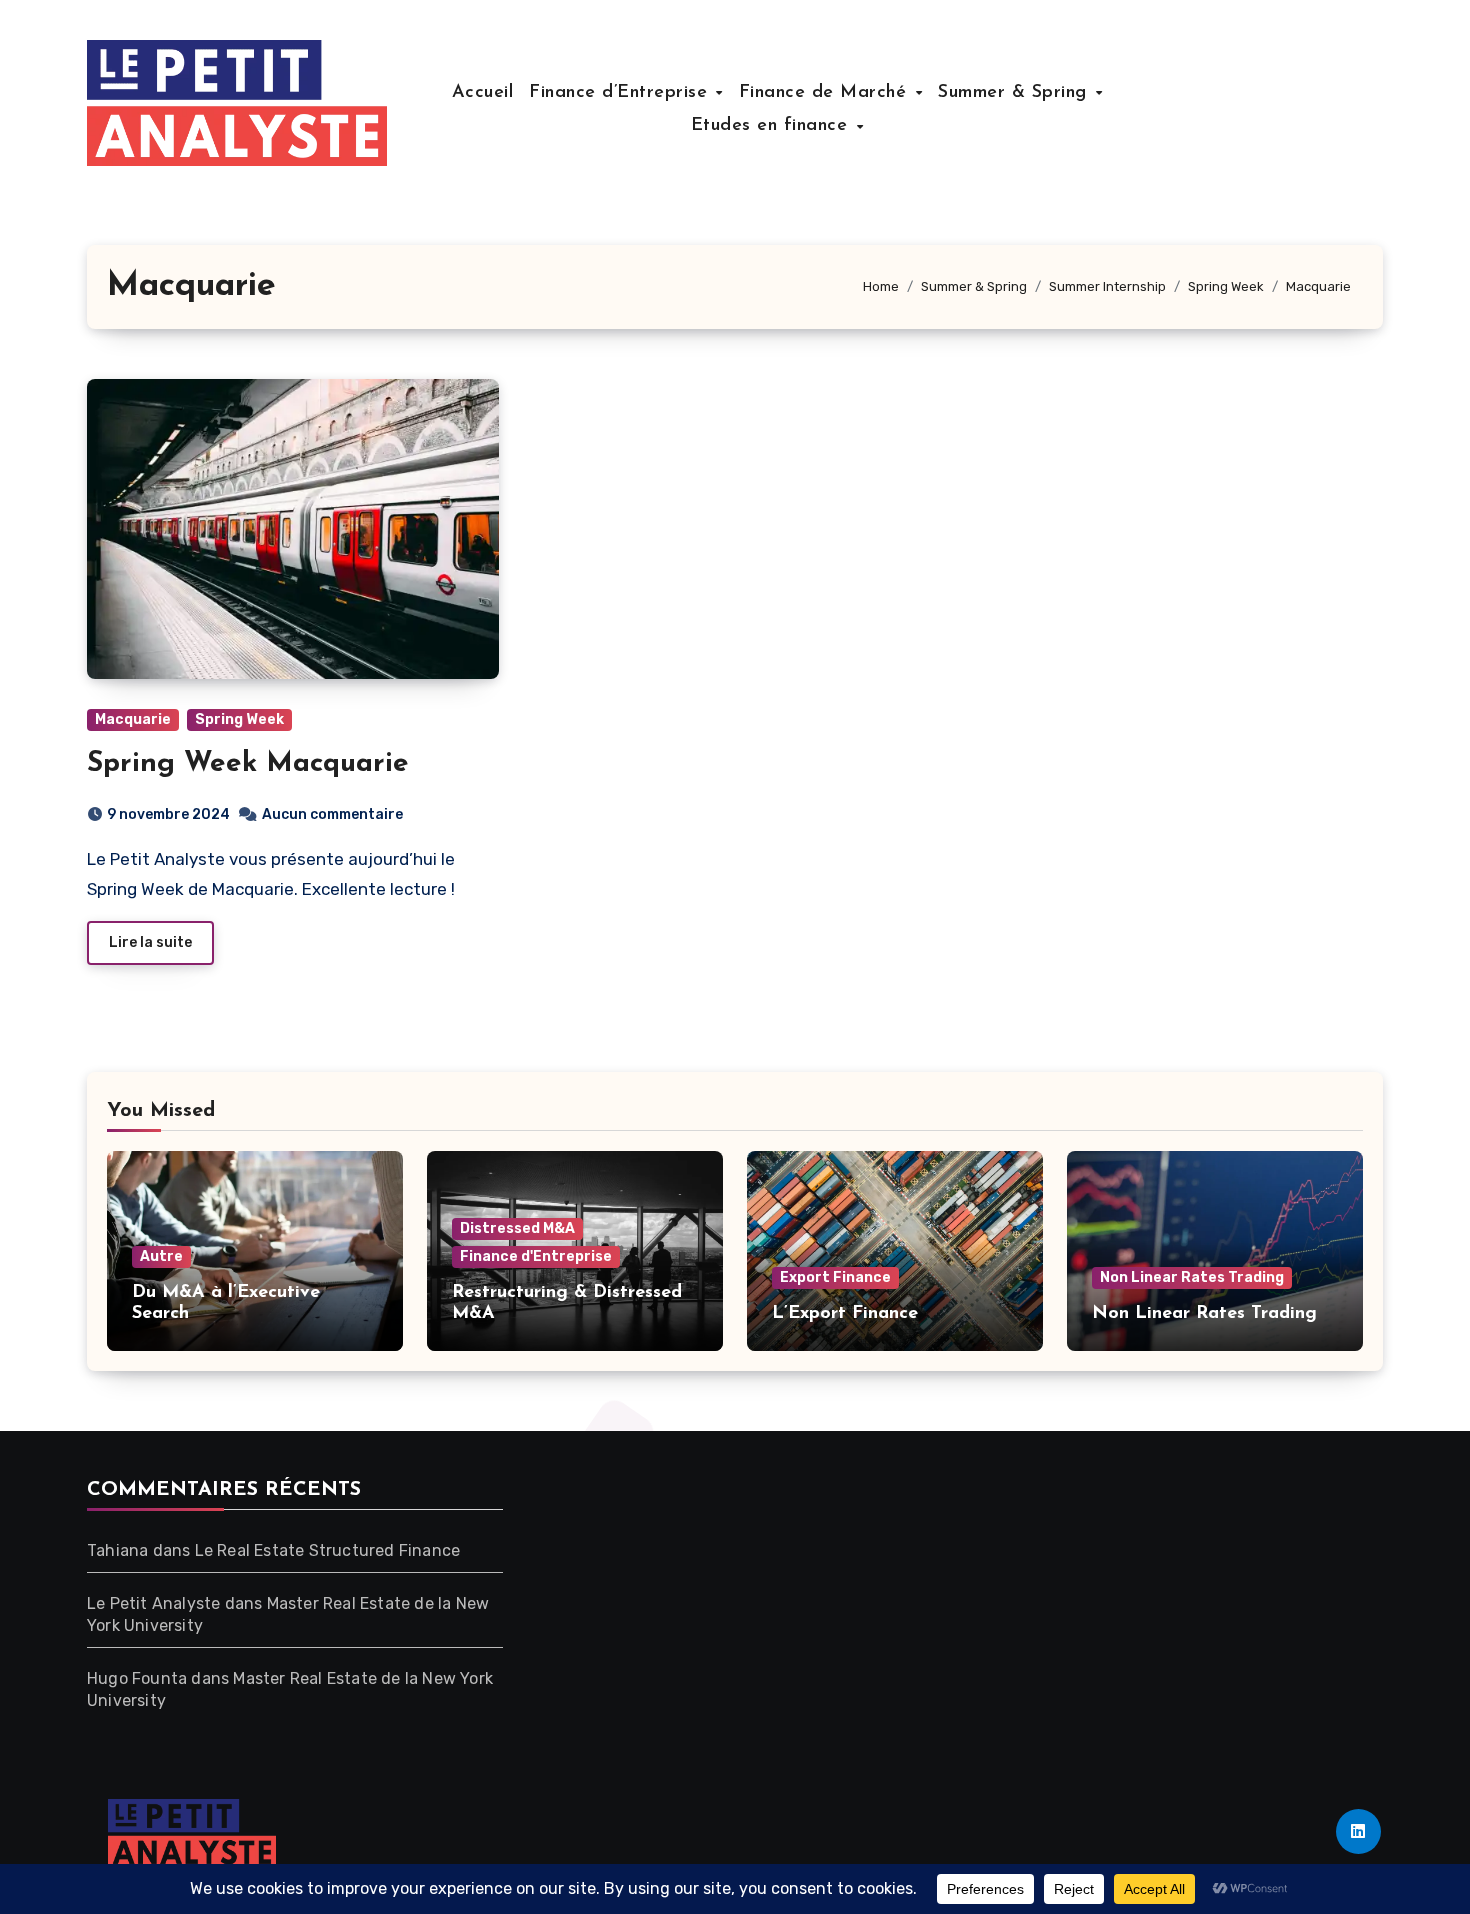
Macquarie (133, 719)
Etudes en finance (772, 126)
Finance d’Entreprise (621, 93)
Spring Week (239, 719)
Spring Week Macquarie (248, 764)
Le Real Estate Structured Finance (328, 1550)
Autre (161, 1256)
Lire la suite (150, 942)
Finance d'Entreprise (536, 1256)
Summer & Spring (1015, 93)
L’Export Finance (845, 1314)
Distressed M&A (517, 1228)
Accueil (483, 93)
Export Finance (835, 1277)
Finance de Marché (826, 93)
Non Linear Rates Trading (1192, 1277)
